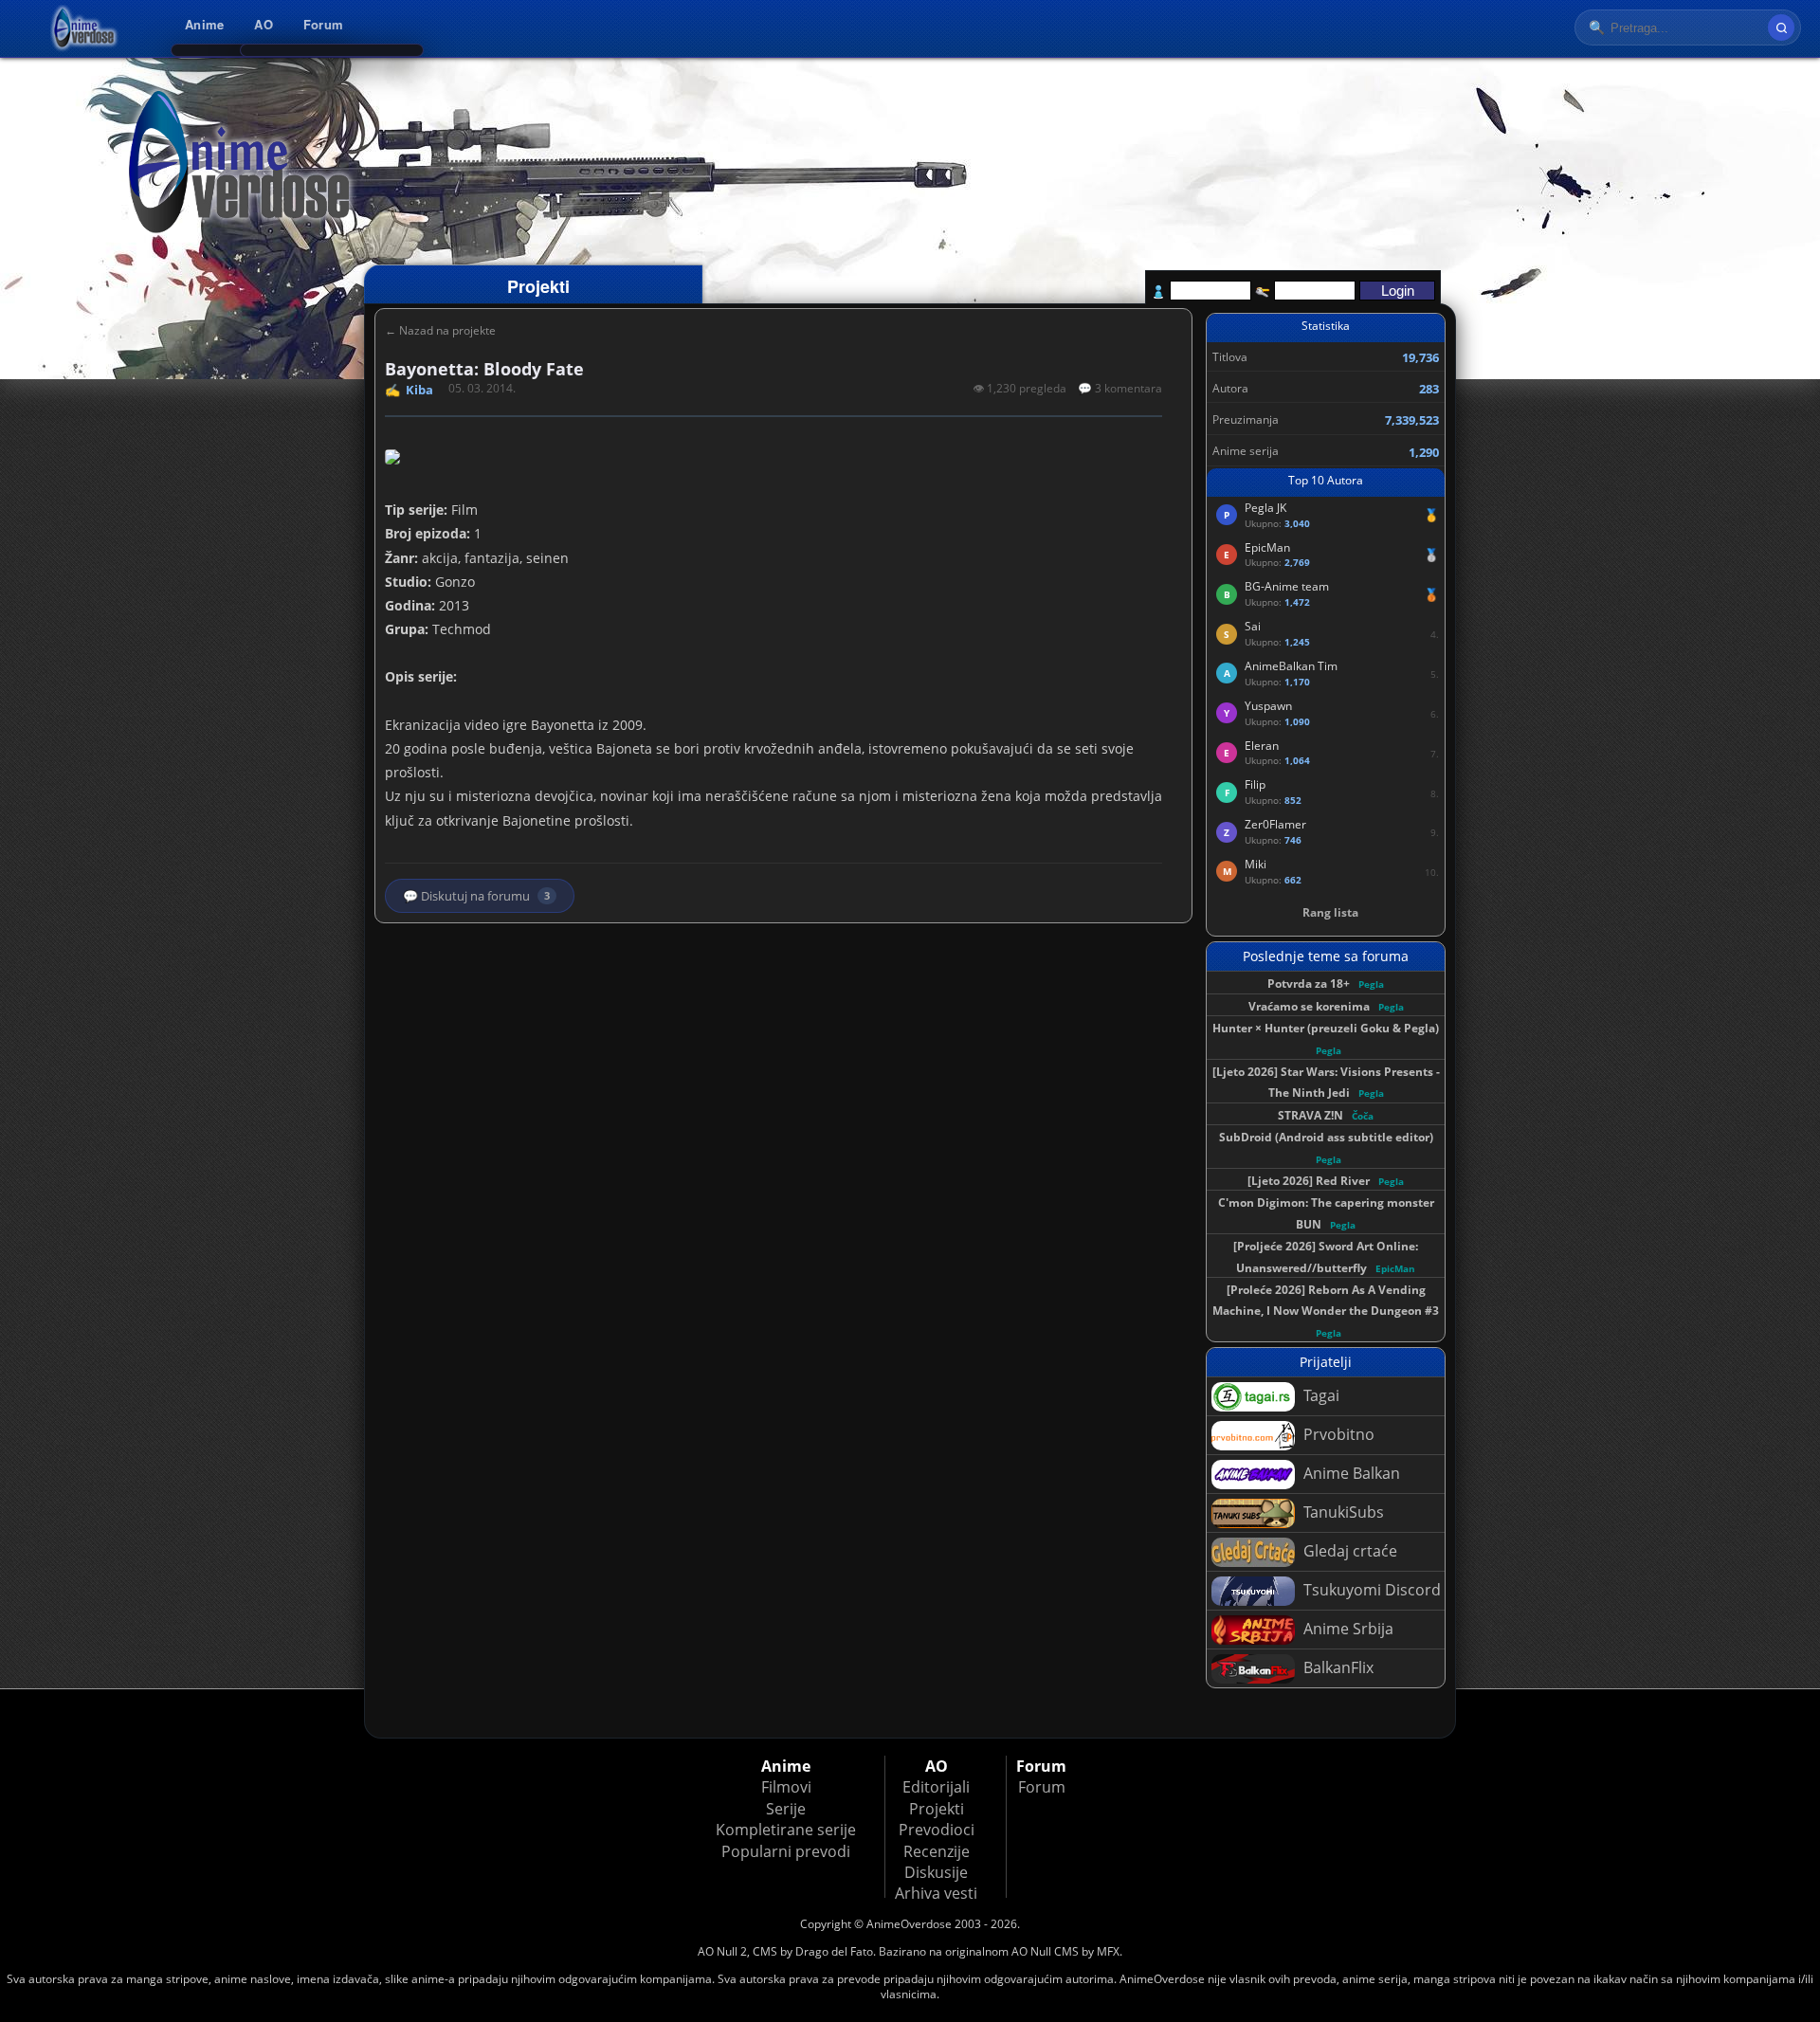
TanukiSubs (1342, 1512)
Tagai (1319, 1395)
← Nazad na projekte (440, 331)
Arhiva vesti (936, 1893)
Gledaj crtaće (1348, 1551)
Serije (786, 1809)
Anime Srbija (1347, 1629)
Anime (204, 24)
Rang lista (1330, 912)
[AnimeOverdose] (85, 28)
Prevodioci (937, 1830)
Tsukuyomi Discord (1370, 1590)
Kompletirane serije (786, 1830)
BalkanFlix (1337, 1667)
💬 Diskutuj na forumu (476, 896)
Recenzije (937, 1851)
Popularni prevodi (786, 1851)
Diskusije (936, 1872)
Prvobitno (1337, 1434)
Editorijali (936, 1787)
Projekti (937, 1809)
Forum (323, 24)
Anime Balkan (1350, 1473)
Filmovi (786, 1787)
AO (264, 24)
